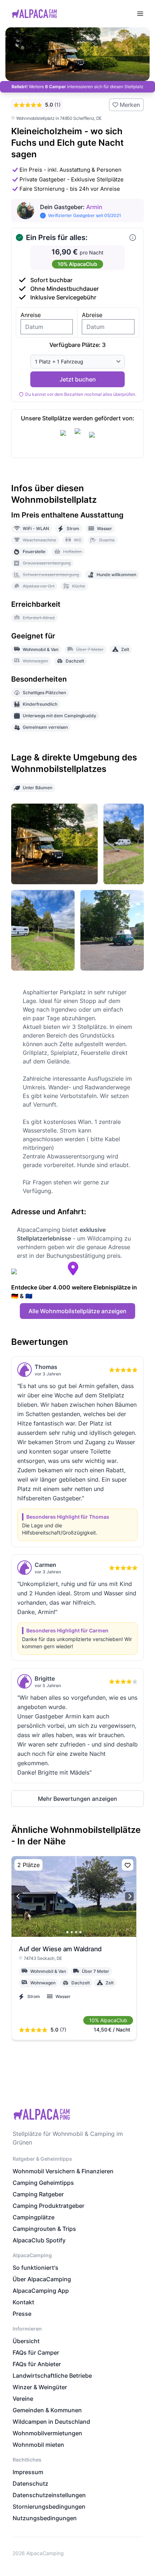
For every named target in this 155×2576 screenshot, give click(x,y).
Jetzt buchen (78, 379)
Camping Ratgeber (38, 2194)
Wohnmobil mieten (38, 2445)
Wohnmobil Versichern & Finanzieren (63, 2171)
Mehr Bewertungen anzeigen (77, 1799)
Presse (22, 2314)
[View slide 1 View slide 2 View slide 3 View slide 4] (74, 1897)
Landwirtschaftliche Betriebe (52, 2376)
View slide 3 (76, 1932)
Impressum (28, 2472)
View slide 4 (80, 1932)
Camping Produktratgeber (48, 2206)
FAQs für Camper (36, 2353)
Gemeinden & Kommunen (47, 2410)
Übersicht (26, 2341)
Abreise (92, 315)
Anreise (31, 315)
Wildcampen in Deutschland (51, 2422)
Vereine (23, 2399)
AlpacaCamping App (41, 2291)
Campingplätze (34, 2217)
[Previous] (18, 1897)
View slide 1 (67, 1932)
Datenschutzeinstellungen (49, 2495)
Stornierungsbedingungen (49, 2507)
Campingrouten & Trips (44, 2229)
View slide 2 (72, 1932)
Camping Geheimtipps (43, 2183)
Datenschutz (30, 2484)
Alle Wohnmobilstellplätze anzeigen (77, 1311)
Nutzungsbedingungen (45, 2518)
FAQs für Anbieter (37, 2364)
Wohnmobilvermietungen (47, 2433)
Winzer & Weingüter (40, 2387)
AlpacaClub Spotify (39, 2240)
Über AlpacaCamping (42, 2279)
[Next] (129, 1897)
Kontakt (23, 2302)
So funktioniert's (36, 2268)
